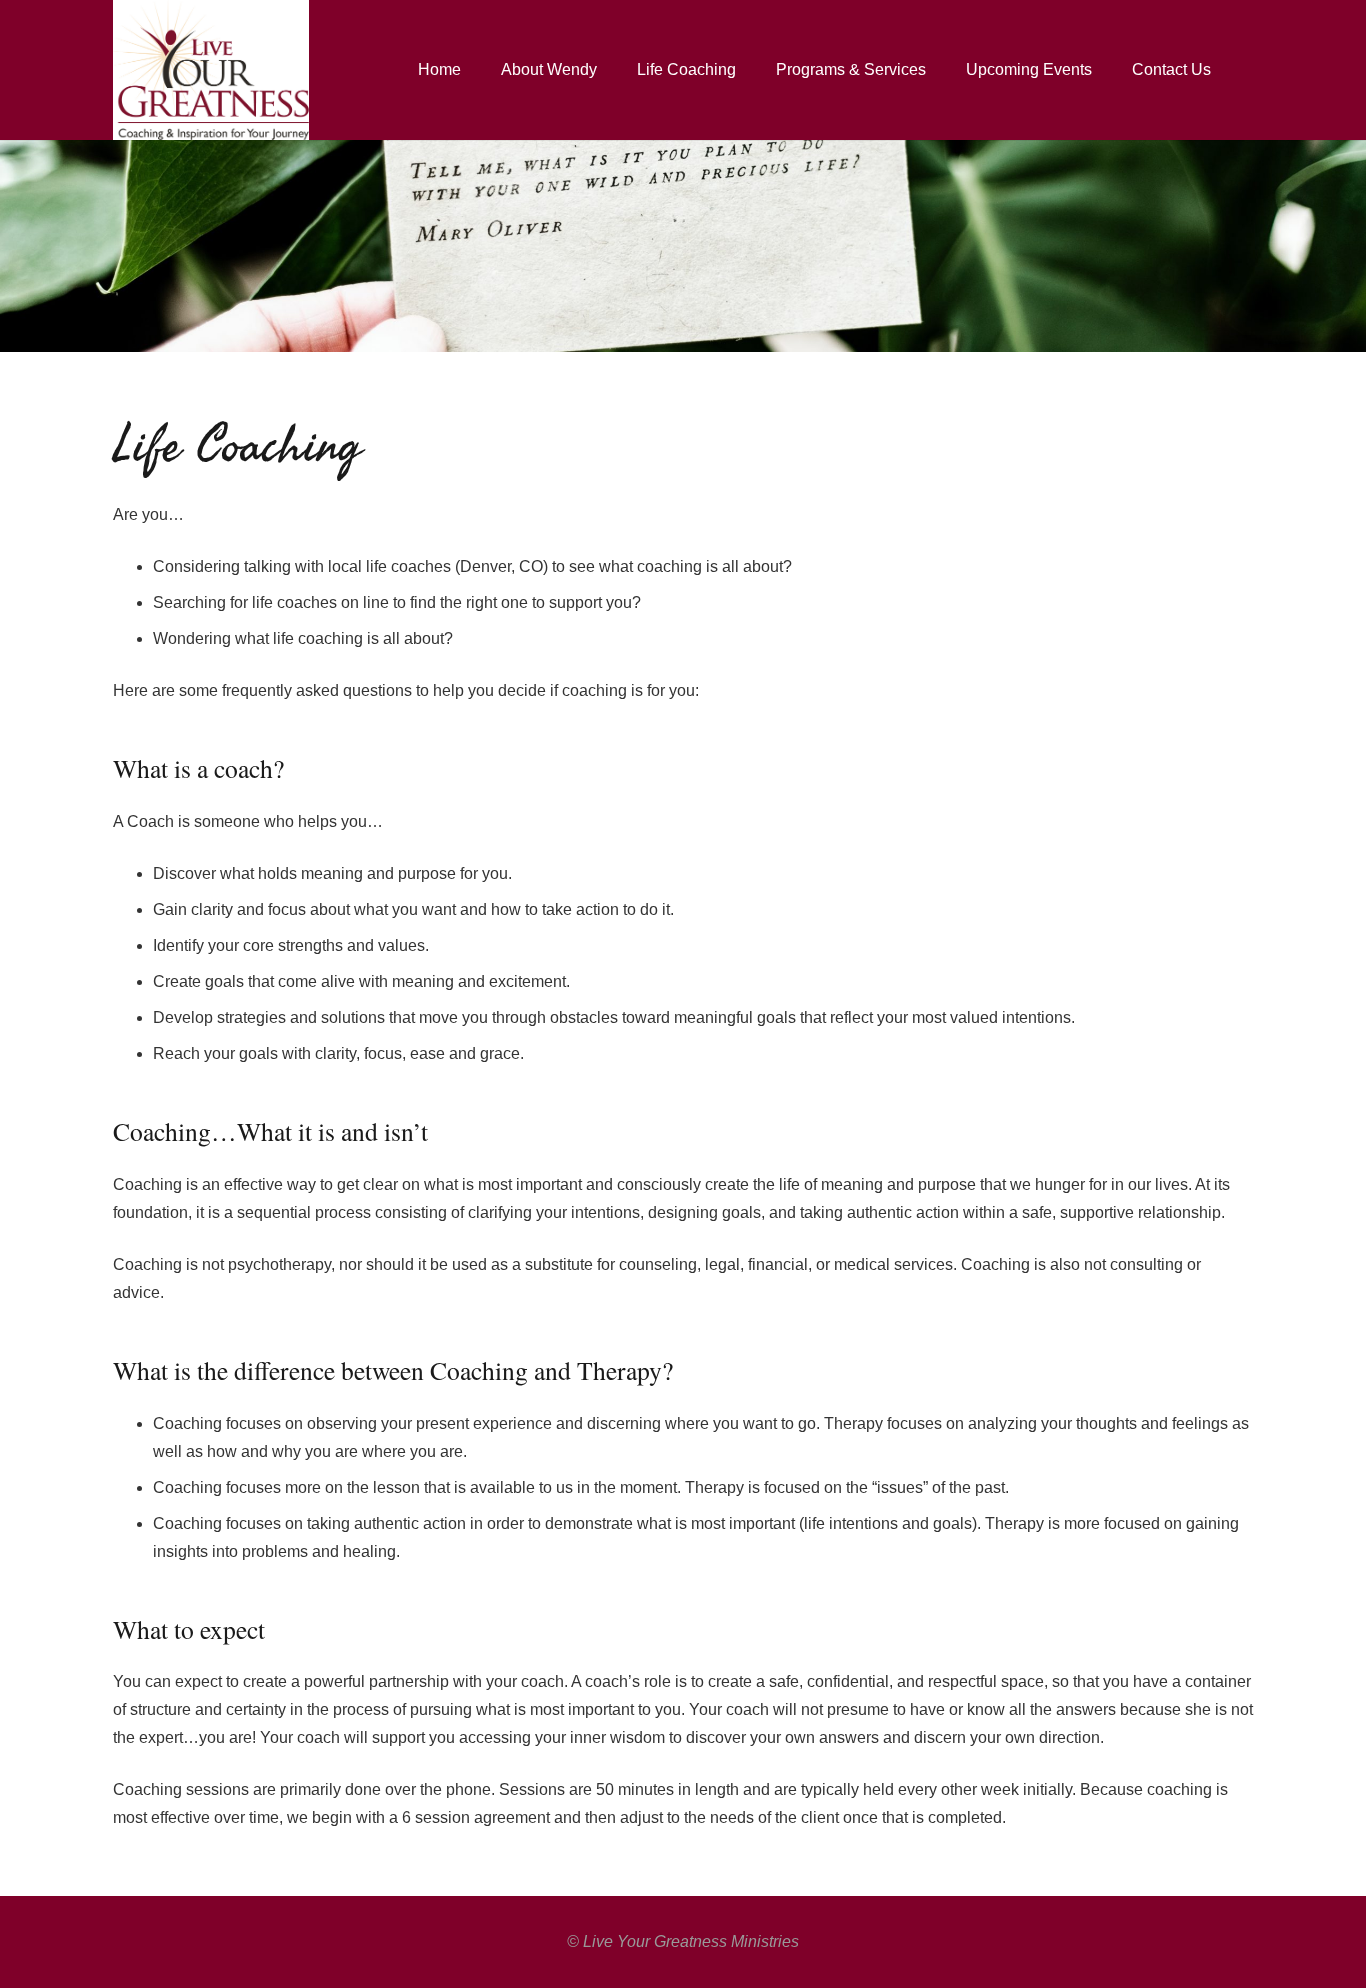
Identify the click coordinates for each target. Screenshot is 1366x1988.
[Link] (211, 70)
